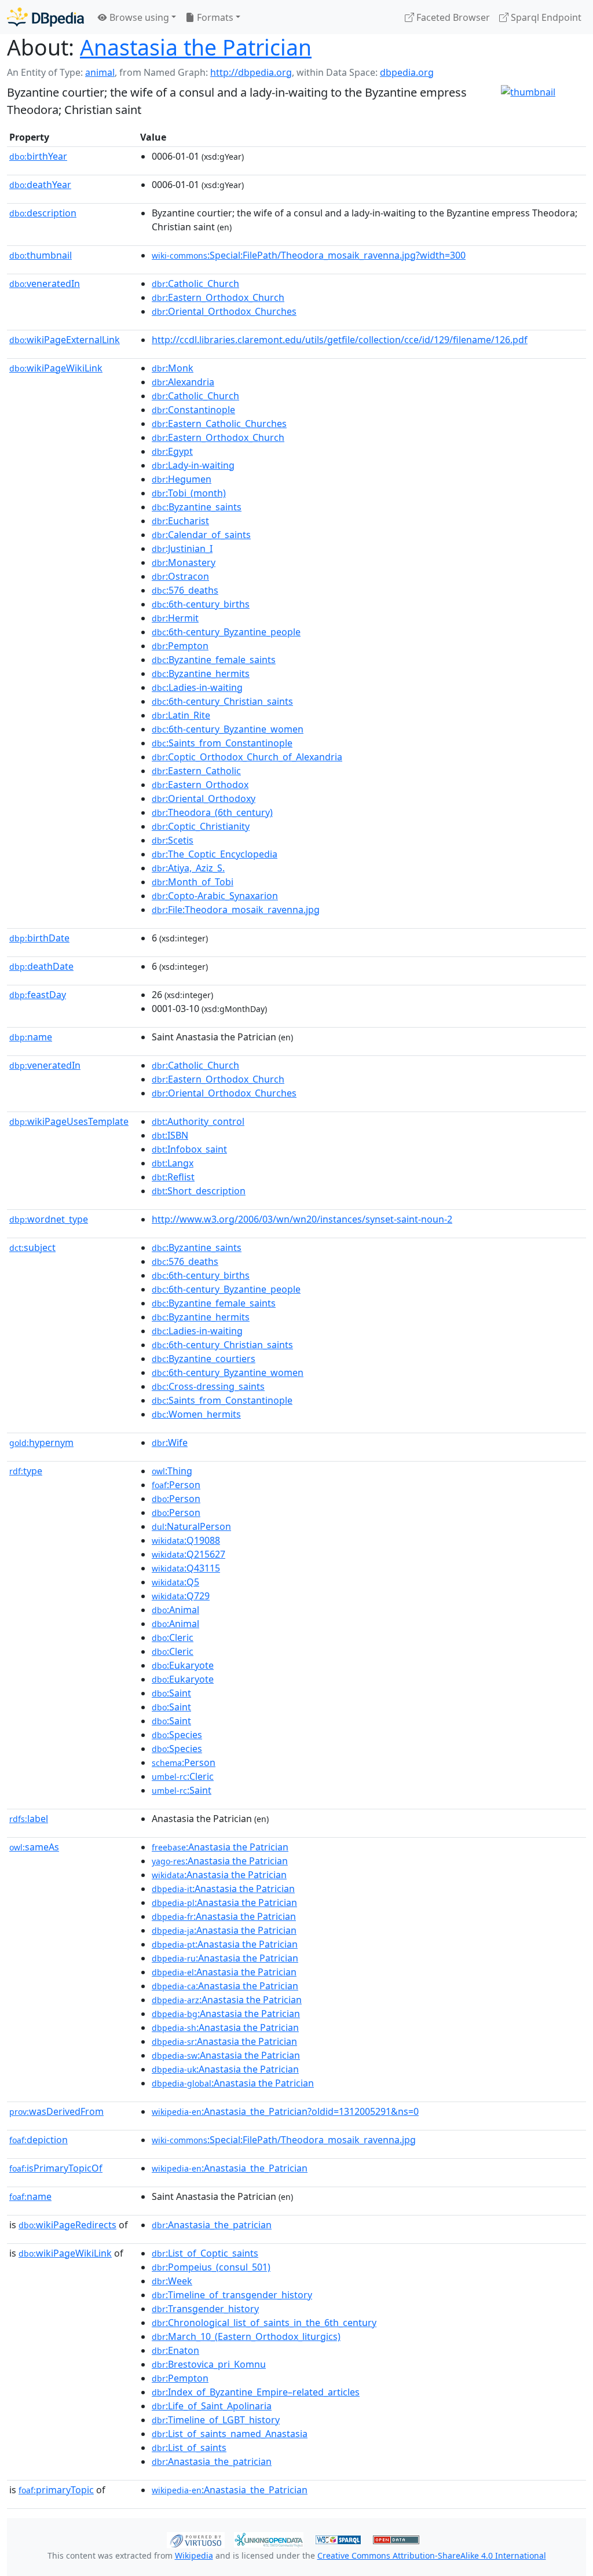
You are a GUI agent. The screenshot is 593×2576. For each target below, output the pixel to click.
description (43, 213)
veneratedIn (45, 284)
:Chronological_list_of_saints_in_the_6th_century (264, 2323)
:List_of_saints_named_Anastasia (230, 2434)
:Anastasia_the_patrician (212, 2225)
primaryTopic (56, 2490)
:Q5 (175, 1582)
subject (32, 1247)
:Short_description (199, 1191)
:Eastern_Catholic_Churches (219, 424)
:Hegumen (182, 479)
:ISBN (170, 1135)
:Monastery (184, 562)
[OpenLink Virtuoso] (196, 2539)
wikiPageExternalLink (65, 340)
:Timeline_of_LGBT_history (216, 2420)
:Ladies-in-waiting (197, 687)
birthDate (39, 938)
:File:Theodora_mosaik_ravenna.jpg (236, 910)
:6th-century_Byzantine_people (226, 632)
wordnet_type (49, 1219)
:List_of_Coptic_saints (205, 2253)
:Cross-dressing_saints (208, 1386)
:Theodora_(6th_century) (212, 812)
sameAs (34, 1847)
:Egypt (172, 451)
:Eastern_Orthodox (200, 785)
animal (100, 72)
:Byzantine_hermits (201, 674)
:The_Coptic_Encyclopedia (215, 854)
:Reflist (173, 1177)
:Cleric (173, 1637)
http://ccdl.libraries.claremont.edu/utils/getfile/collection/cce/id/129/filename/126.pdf (340, 340)
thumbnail (41, 255)
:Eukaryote (183, 1665)
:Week (172, 2281)
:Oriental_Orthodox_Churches (224, 311)
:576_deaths (185, 590)
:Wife (170, 1442)
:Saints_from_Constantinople (222, 743)
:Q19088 (186, 1540)
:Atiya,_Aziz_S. (188, 868)
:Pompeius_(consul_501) (211, 2267)
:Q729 (181, 1596)
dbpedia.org (407, 72)
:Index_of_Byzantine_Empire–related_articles (256, 2392)
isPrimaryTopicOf (56, 2168)
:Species (177, 1735)
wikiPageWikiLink (56, 368)
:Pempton (180, 646)
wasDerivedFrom (56, 2111)
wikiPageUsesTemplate (69, 1121)
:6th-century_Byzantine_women (228, 729)
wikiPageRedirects (67, 2225)
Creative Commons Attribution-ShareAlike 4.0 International (432, 2555)
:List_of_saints (189, 2448)
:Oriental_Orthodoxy (204, 798)
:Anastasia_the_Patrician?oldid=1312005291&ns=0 (285, 2111)
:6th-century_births (201, 604)
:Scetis (173, 840)
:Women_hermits (196, 1414)
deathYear (40, 185)
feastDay (38, 995)
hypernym (41, 1442)
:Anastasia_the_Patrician (230, 2168)
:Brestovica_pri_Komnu (209, 2364)
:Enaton (175, 2350)
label (29, 1819)
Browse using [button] (138, 17)
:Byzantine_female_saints (214, 660)
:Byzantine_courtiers (204, 1359)
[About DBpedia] (45, 17)
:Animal (175, 1610)
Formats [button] (214, 17)
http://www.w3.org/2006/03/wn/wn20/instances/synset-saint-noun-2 (302, 1219)
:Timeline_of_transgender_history (232, 2295)
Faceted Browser (452, 17)
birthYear (38, 156)
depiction (39, 2140)
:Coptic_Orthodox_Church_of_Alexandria (247, 757)
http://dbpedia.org (251, 72)
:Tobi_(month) (189, 493)
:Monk (173, 368)
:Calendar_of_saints (201, 535)
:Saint (171, 1693)
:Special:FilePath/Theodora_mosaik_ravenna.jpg (284, 2140)
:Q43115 (186, 1568)
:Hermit (175, 618)
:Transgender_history (205, 2309)
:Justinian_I (182, 549)
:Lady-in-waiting (193, 465)
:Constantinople (193, 410)
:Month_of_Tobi (193, 882)
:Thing (172, 1471)
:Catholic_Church (195, 284)
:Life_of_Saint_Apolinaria (212, 2406)
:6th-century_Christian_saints (222, 701)
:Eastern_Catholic (196, 771)
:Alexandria (183, 382)
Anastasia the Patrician (196, 47)
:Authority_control (198, 1121)
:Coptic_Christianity (201, 826)
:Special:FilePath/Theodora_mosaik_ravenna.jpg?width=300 (309, 255)
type (26, 1471)
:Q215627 (188, 1554)
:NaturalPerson (191, 1526)
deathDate (41, 966)
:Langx (173, 1163)
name (31, 1037)
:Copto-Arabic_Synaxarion (215, 896)
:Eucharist (180, 521)
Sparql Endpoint (545, 17)
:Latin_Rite (181, 715)
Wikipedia (194, 2555)
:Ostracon (180, 576)
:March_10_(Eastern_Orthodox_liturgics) (246, 2336)
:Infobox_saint (189, 1149)
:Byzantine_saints (197, 507)
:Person (176, 1485)
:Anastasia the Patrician (220, 1847)
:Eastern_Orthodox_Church (218, 297)
